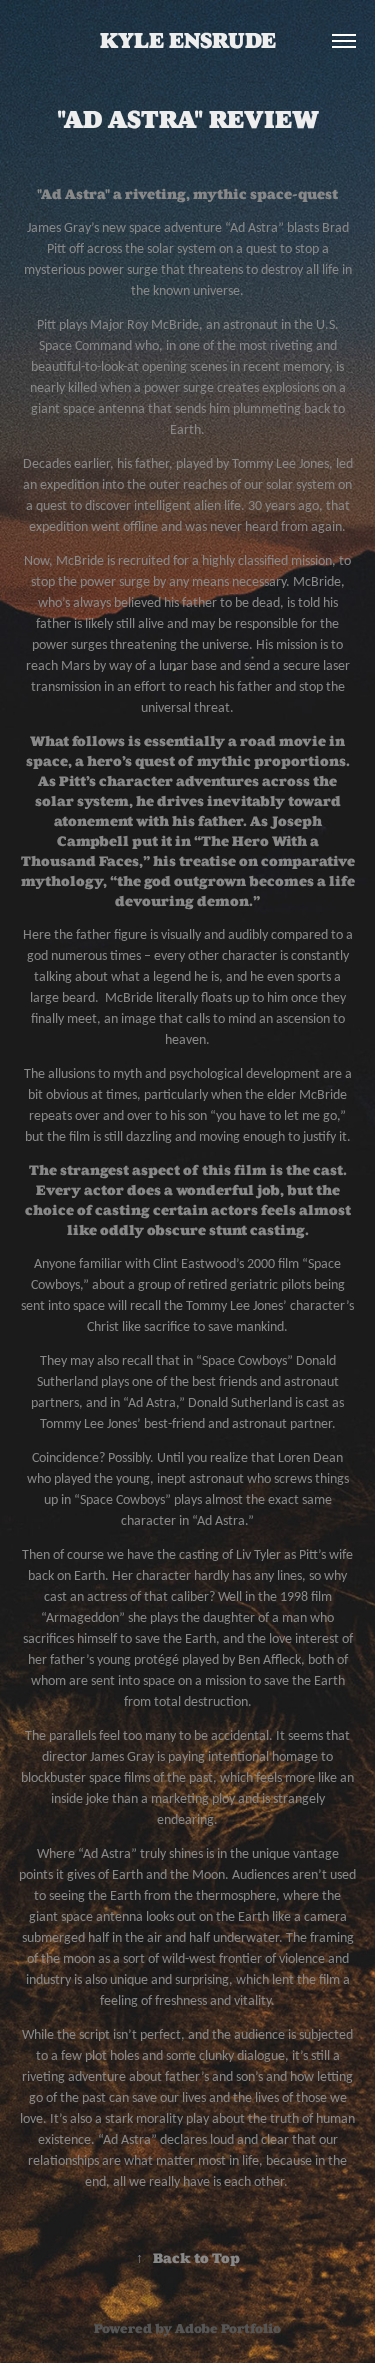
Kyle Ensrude (188, 40)
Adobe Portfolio (228, 2328)
